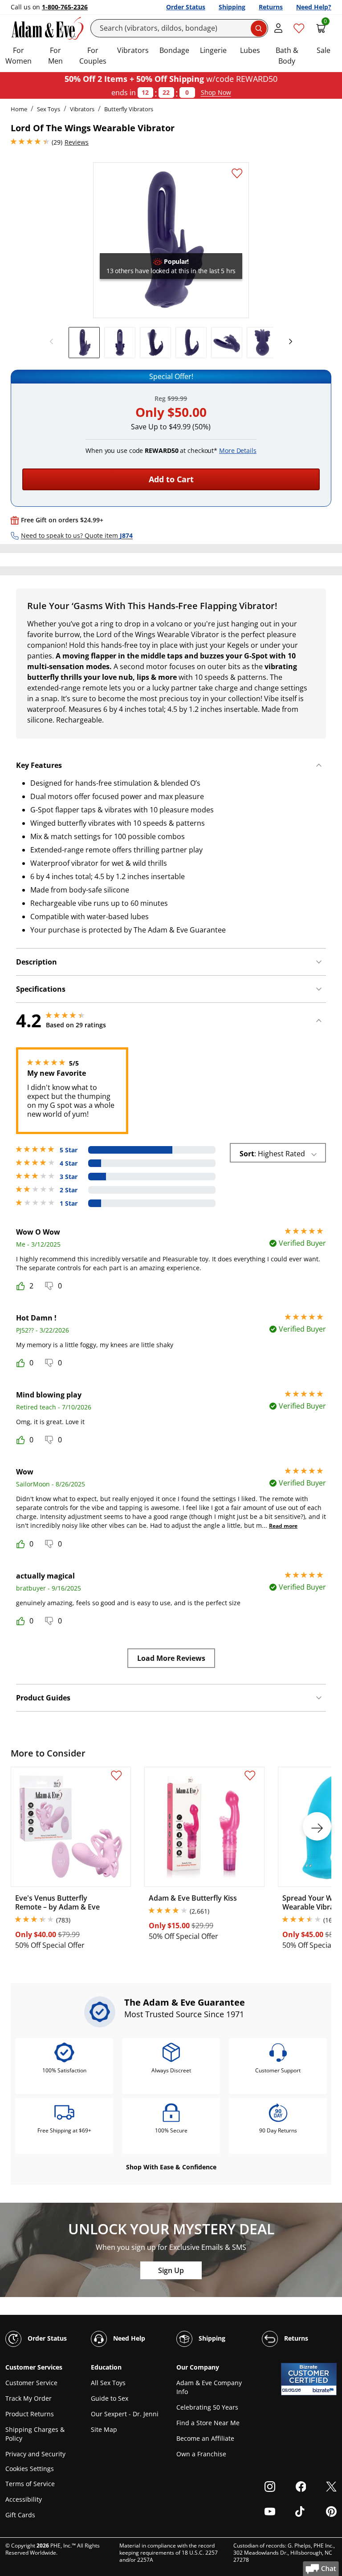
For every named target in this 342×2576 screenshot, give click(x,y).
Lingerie (213, 50)
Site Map (104, 2429)
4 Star (69, 1163)
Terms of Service (30, 2484)
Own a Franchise (201, 2454)
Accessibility (24, 2499)
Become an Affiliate (205, 2438)
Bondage (174, 50)
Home (19, 109)
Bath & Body (287, 56)
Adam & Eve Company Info (209, 2387)
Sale (324, 50)
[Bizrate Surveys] (324, 2390)
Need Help (128, 2338)
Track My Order (28, 2398)
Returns (271, 7)
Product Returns (30, 2414)
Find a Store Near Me (208, 2423)
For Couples (93, 56)
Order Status (186, 7)
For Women (18, 56)
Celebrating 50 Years (207, 2407)
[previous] (54, 342)
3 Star (69, 1177)
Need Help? (314, 7)
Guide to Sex (110, 2398)
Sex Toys (49, 109)
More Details (238, 450)
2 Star (69, 1190)
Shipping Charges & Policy (35, 2434)
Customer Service (31, 2383)
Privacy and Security (35, 2454)
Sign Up (171, 2270)
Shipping (232, 7)
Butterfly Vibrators (129, 109)
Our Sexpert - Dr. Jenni (125, 2414)
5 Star (69, 1150)
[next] (288, 342)
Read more (283, 1526)
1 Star (69, 1203)
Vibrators (133, 50)
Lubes (250, 50)
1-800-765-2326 (65, 7)
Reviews (77, 142)
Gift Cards (20, 2515)
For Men (55, 56)
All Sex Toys (108, 2383)
